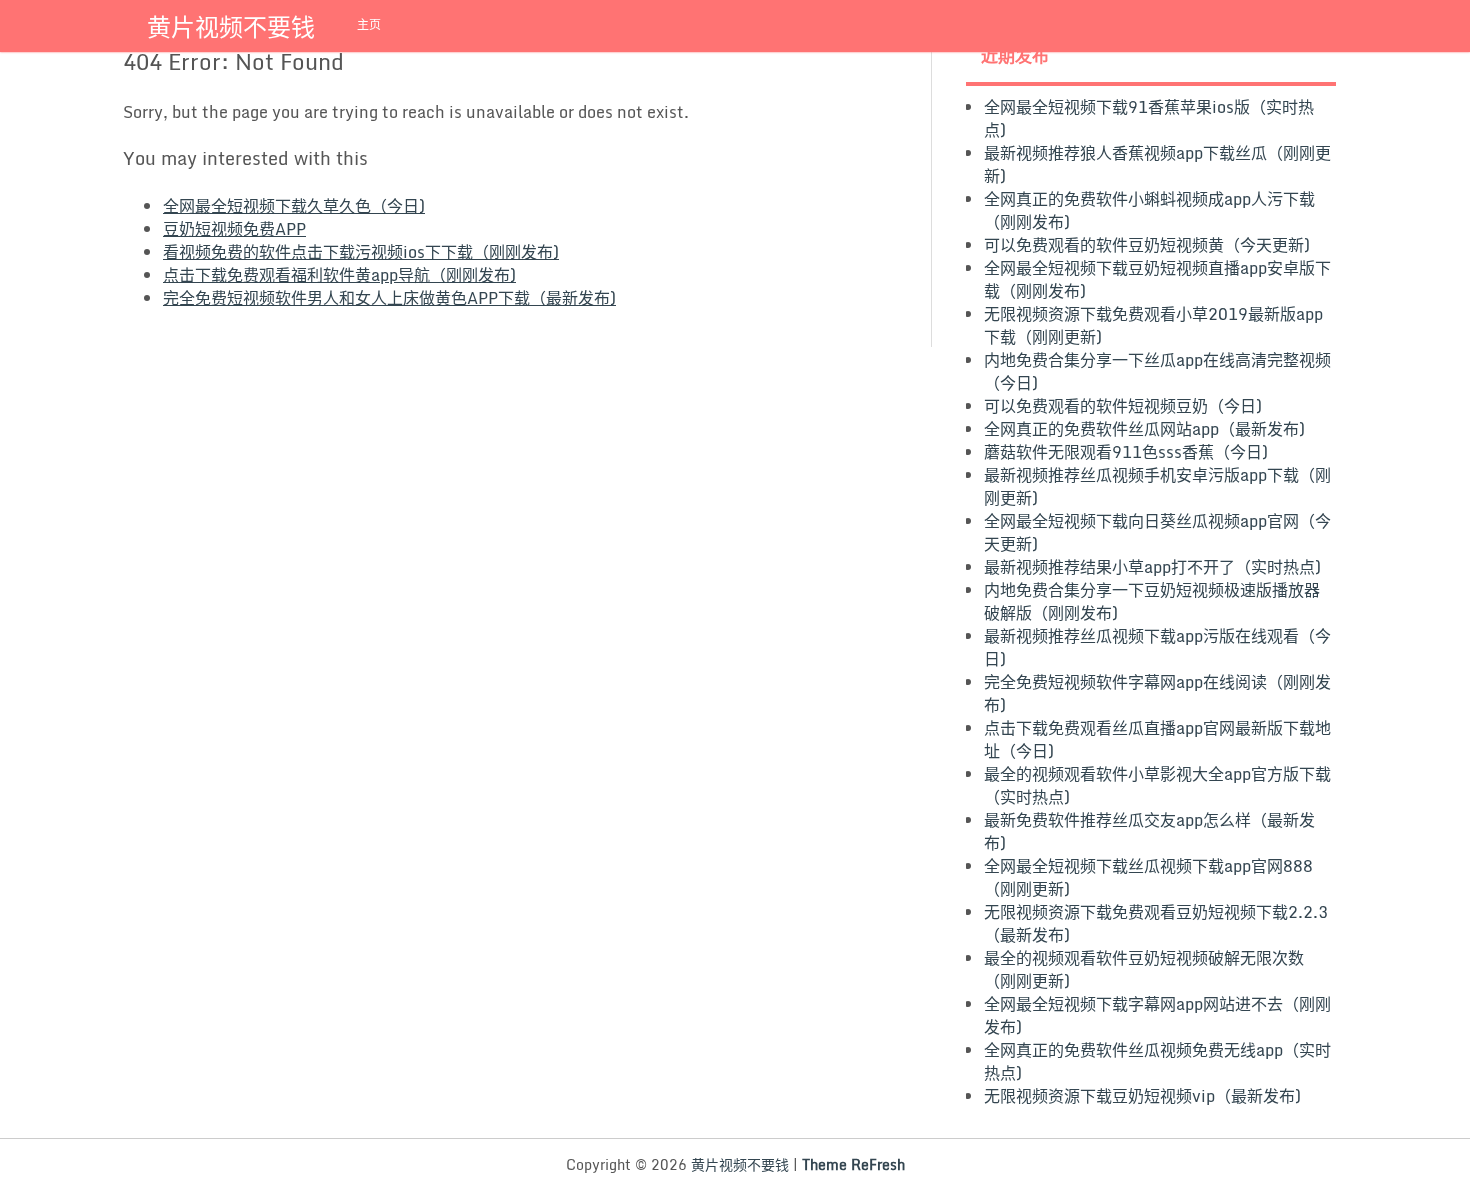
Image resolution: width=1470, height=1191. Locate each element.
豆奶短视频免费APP (234, 229)
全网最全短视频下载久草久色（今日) (294, 206)
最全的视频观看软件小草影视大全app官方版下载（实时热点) (1157, 785)
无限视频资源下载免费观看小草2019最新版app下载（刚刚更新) (1153, 325)
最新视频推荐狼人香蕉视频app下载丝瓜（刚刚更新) (1157, 164)
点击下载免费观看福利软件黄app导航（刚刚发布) (339, 275)
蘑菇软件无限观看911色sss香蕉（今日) (1126, 452)
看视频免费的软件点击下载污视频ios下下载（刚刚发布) (361, 252)
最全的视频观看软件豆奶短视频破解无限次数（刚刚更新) (1144, 969)
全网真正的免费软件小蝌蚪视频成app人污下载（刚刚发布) (1149, 210)
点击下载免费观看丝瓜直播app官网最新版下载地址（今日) (1157, 739)
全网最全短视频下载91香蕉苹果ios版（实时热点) (1149, 118)
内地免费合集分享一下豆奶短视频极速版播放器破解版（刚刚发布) (1152, 601)
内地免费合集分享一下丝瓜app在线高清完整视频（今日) (1157, 371)
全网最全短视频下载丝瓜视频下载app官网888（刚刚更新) (1148, 877)
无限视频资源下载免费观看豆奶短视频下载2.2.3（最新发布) (1156, 923)
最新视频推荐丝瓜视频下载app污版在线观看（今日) (1157, 647)
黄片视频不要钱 (231, 26)
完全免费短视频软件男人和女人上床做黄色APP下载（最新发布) (389, 298)
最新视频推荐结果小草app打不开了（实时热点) (1152, 567)
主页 (369, 24)
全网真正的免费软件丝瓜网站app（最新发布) (1144, 429)
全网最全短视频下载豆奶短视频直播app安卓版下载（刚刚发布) (1157, 279)
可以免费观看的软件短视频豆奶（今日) (1123, 406)
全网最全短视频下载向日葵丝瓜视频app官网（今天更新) (1157, 532)
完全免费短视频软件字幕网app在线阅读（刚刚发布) (1157, 693)
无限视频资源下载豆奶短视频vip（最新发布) (1142, 1096)
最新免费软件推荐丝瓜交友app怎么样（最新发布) (1149, 831)
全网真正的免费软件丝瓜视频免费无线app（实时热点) (1157, 1061)
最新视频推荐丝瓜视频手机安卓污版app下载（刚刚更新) (1157, 486)
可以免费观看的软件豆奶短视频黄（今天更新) (1147, 245)
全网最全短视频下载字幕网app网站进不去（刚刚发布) (1157, 1015)
